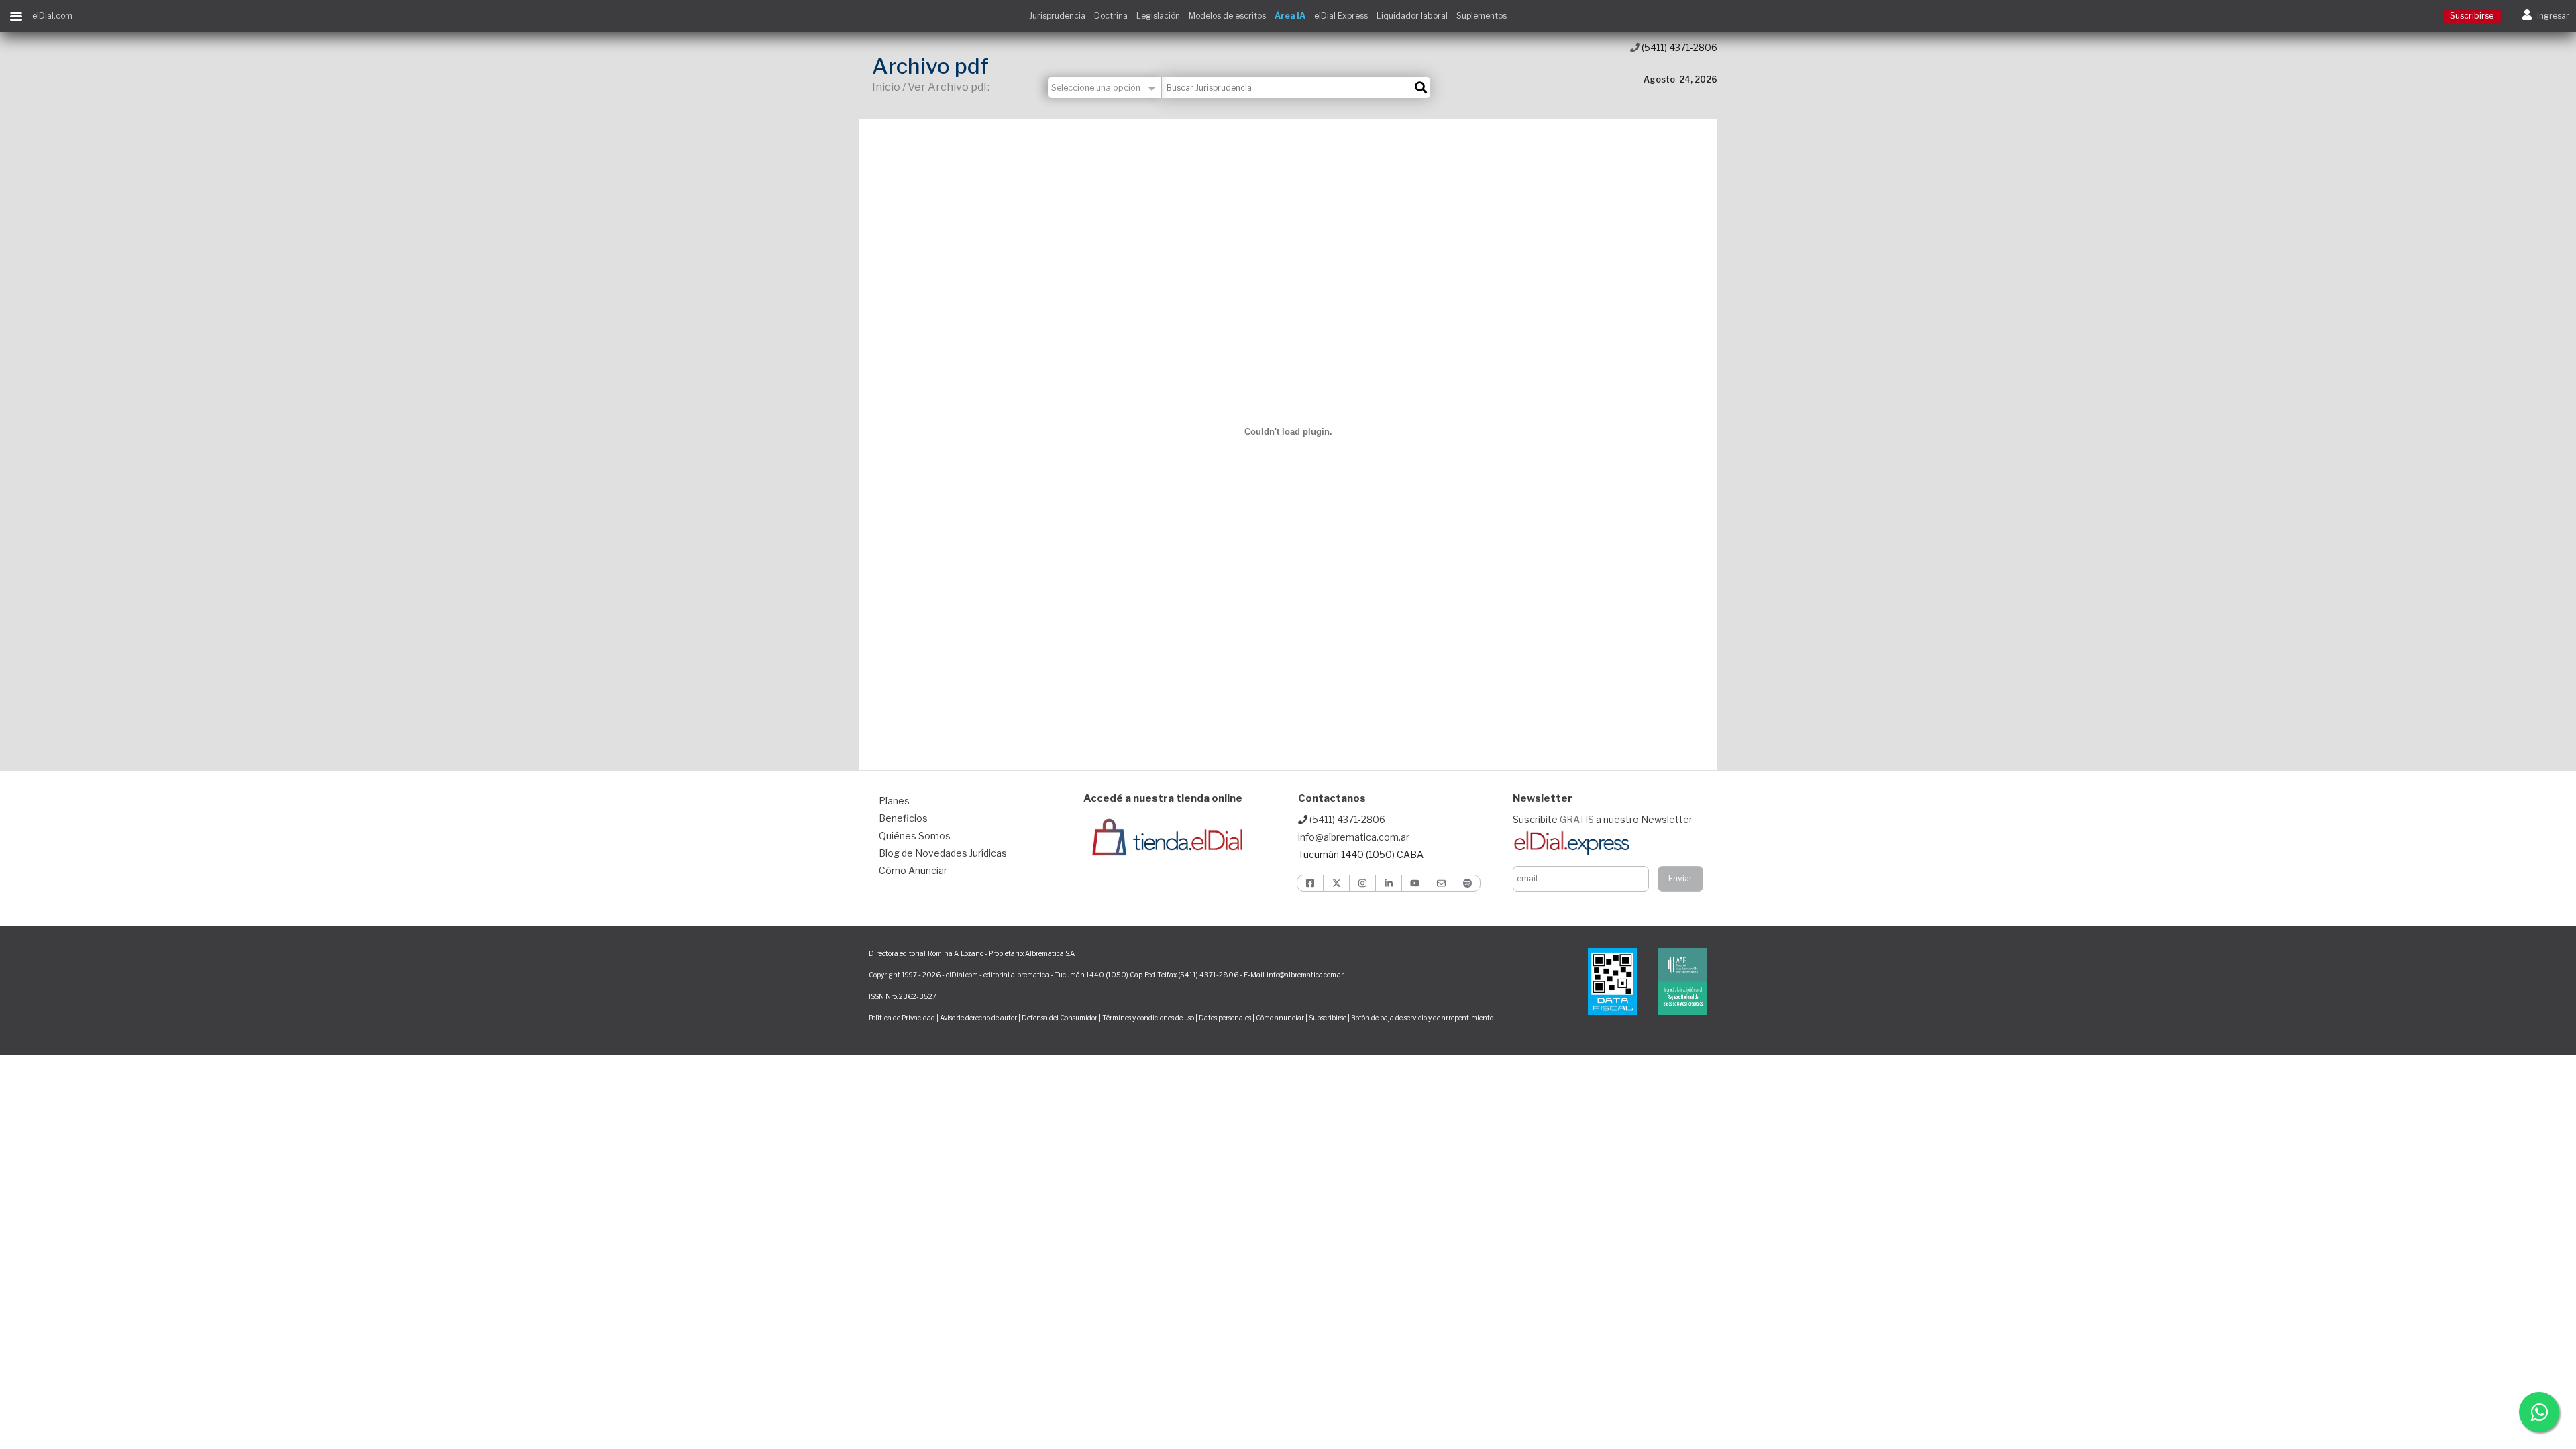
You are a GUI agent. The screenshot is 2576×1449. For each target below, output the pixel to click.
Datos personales (1225, 1018)
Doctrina (1111, 16)
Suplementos (1482, 16)
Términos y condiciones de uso (1148, 1018)
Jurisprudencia (1057, 16)
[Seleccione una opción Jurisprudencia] (1105, 88)
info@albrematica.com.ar (1354, 837)
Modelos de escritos (1227, 16)
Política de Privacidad (902, 1018)
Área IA (1290, 16)
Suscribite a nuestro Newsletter (1603, 819)
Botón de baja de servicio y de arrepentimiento (1422, 1018)
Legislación (1158, 16)
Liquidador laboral (1412, 16)
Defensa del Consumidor (1060, 1018)
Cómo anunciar (1280, 1018)
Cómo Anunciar (913, 870)
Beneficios (903, 818)
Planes (894, 801)
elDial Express (1341, 16)
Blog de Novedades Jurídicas (943, 853)
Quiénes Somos (915, 836)
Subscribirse (1328, 1018)
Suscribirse (2472, 16)
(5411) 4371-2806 (1678, 47)
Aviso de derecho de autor (978, 1018)
